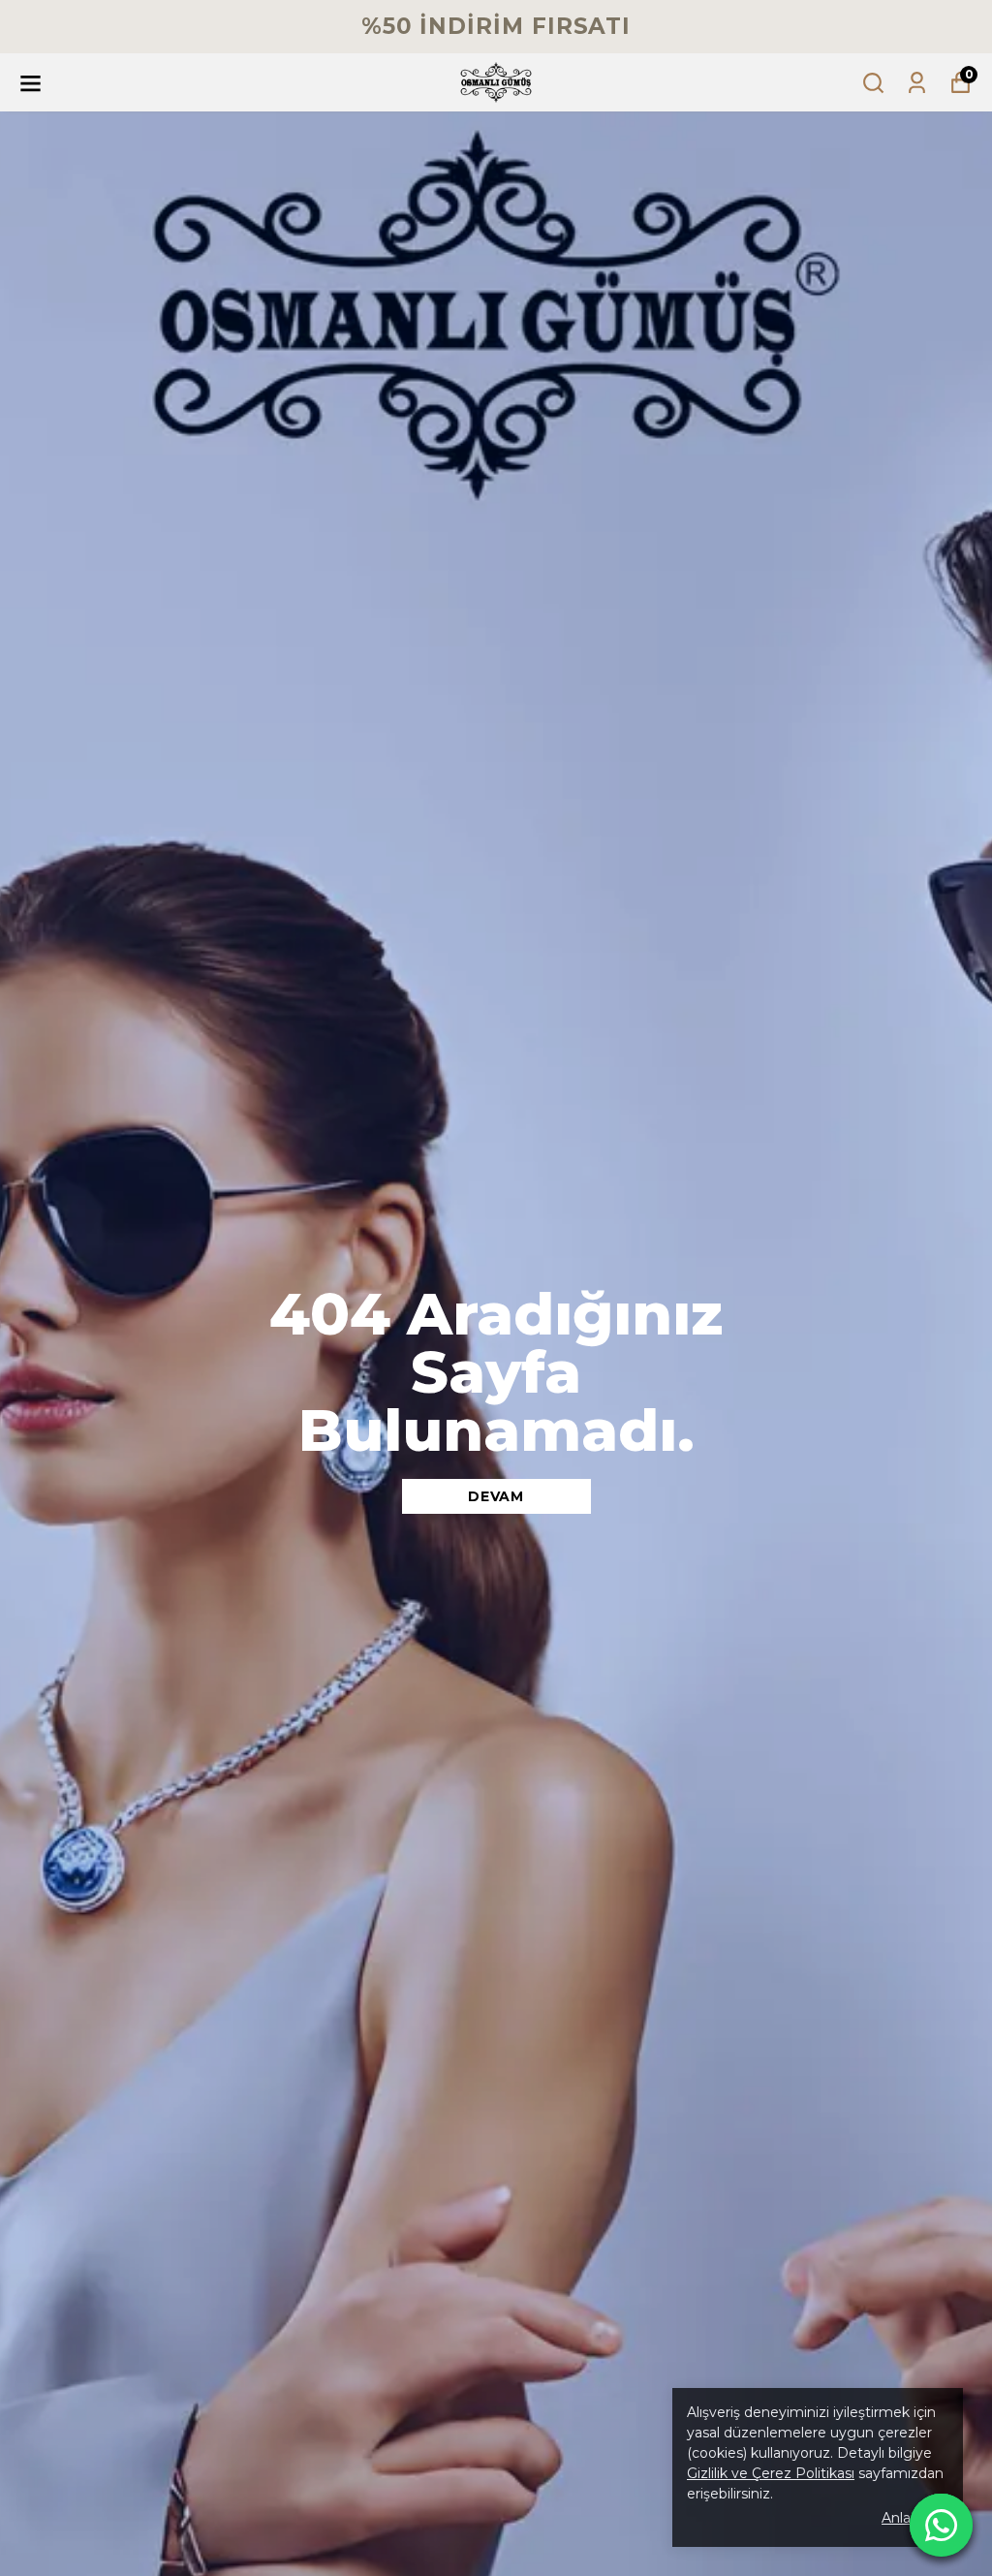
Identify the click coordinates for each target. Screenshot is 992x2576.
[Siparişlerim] (917, 83)
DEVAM (496, 1496)
